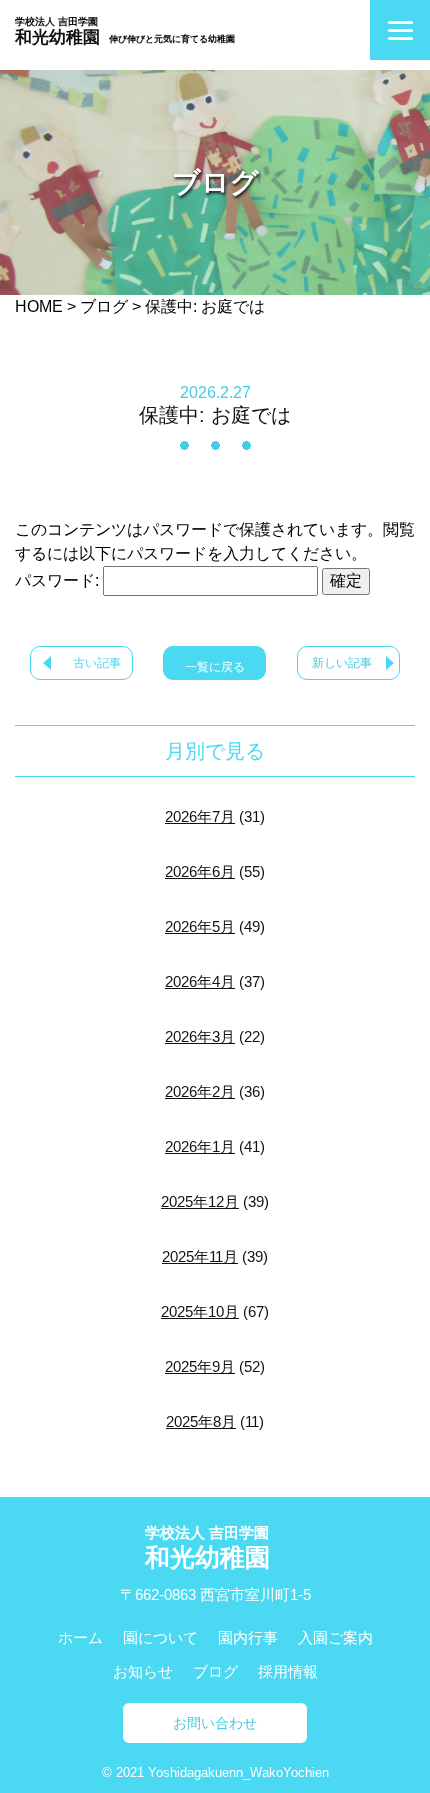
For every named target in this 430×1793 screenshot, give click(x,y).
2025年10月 (200, 1311)
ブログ (215, 1671)
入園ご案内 (335, 1637)
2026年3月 (200, 1036)
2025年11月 (200, 1256)
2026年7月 (200, 816)
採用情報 (288, 1671)
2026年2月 (200, 1091)
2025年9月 (200, 1366)
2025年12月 (200, 1201)
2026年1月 (200, 1146)
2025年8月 (201, 1421)
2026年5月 (200, 926)
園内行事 (248, 1637)
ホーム (80, 1637)
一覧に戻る (215, 667)
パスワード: (59, 580)
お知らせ (143, 1671)
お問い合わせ (215, 1723)
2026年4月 (200, 981)
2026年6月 (200, 871)
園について (160, 1637)
